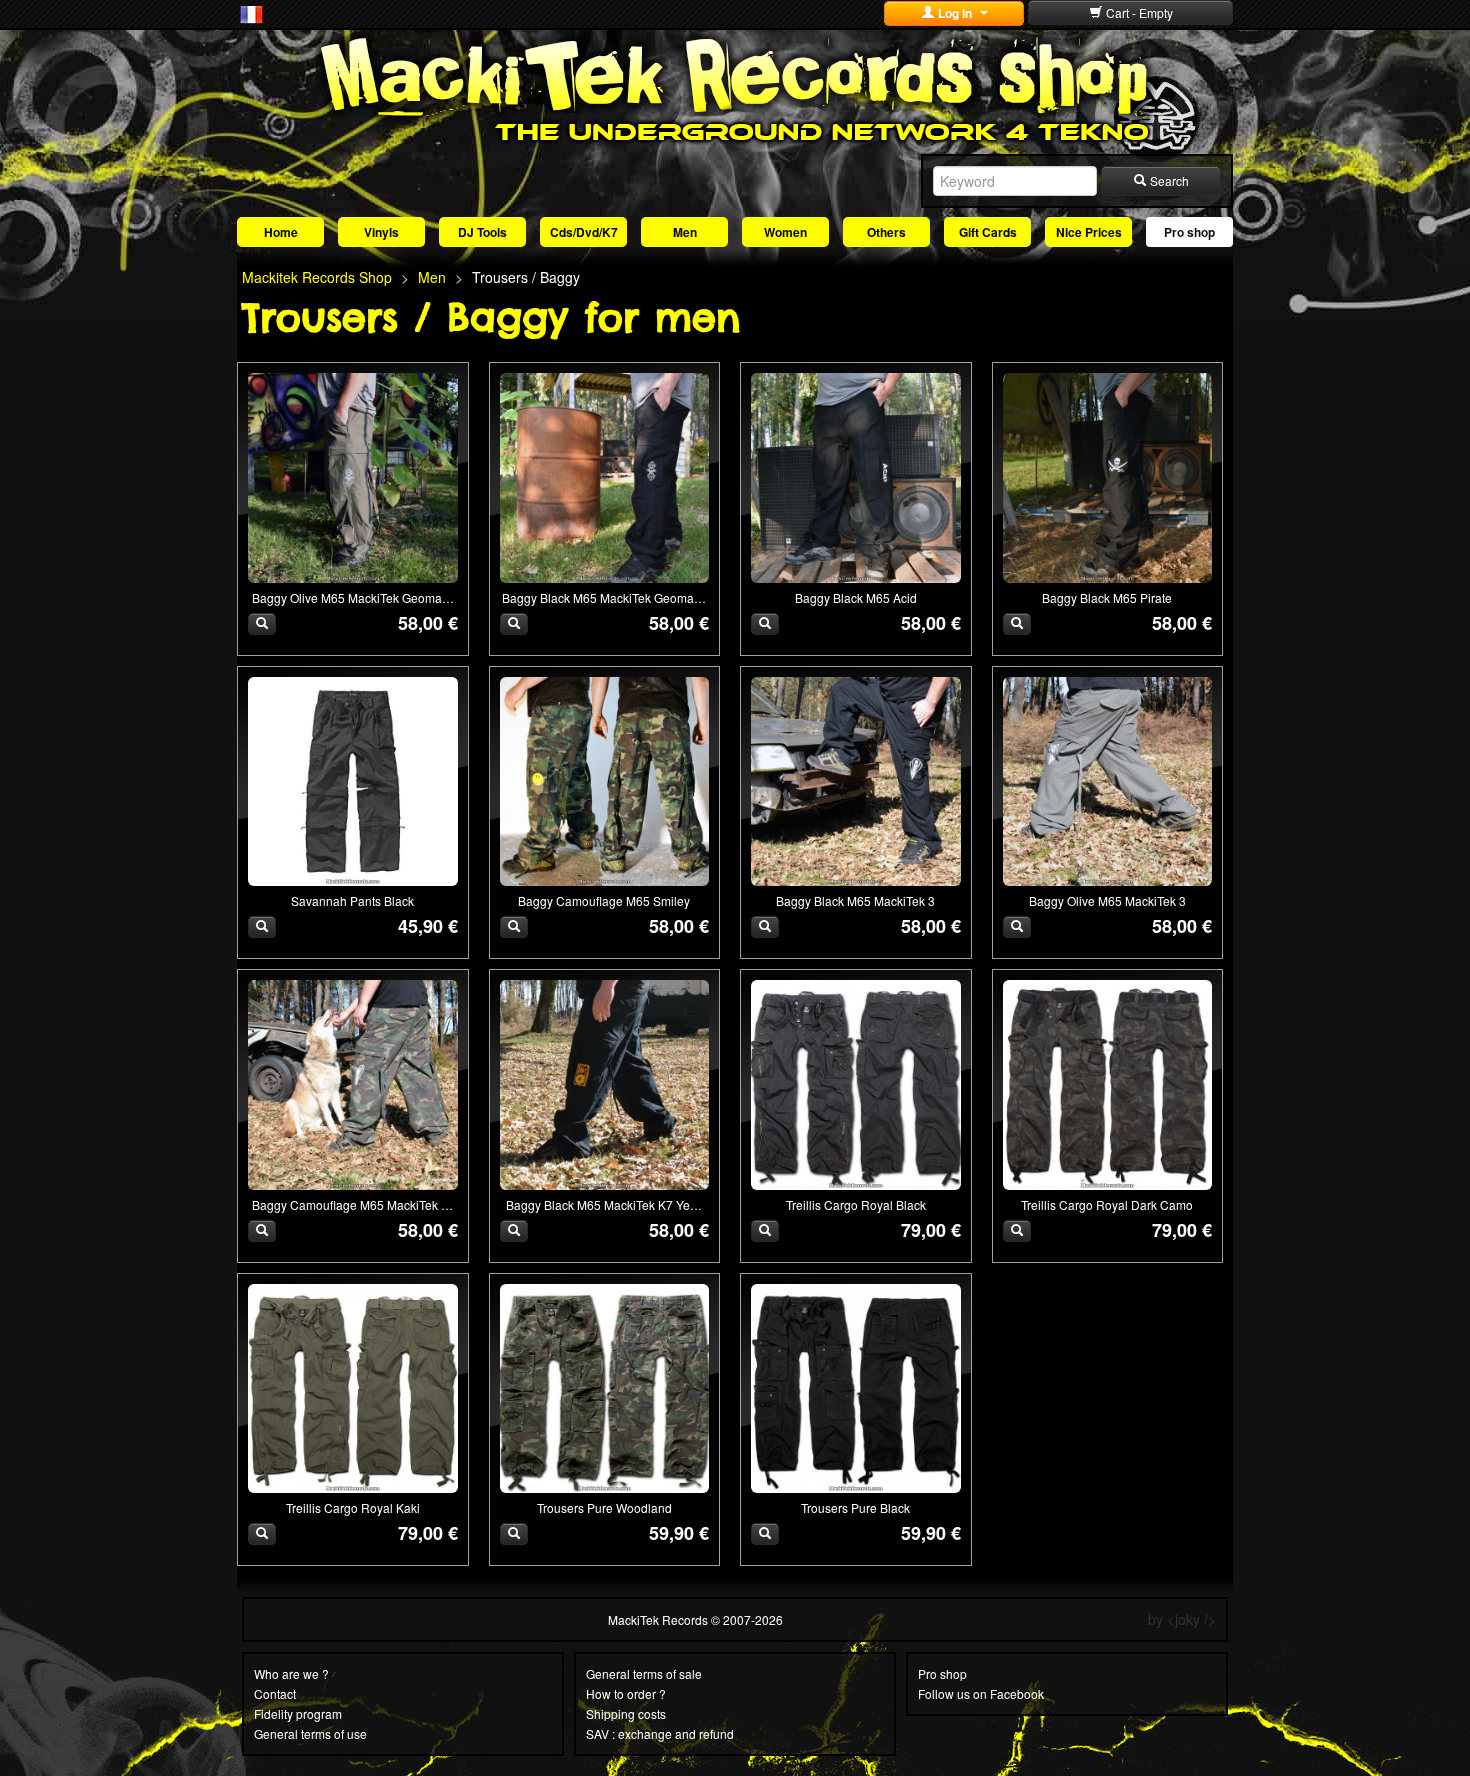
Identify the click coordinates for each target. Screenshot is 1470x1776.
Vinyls (381, 232)
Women (785, 232)
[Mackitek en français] (251, 13)
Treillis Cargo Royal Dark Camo (1107, 1204)
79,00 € (931, 1230)
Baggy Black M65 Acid (856, 597)
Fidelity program (298, 1713)
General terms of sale (644, 1673)
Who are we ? (291, 1673)
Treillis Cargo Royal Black (856, 1204)
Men (685, 232)
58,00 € (428, 623)
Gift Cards (988, 232)
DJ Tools (482, 232)
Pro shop (1189, 232)
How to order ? (626, 1693)
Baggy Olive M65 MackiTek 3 (1107, 900)
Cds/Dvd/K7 (584, 232)
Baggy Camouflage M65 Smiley (604, 900)
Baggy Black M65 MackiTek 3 (855, 900)
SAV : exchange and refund (660, 1733)
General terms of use (310, 1733)
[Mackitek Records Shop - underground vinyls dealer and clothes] (735, 88)
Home (281, 232)
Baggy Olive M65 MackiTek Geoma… (353, 597)
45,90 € (428, 926)
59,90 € (679, 1533)
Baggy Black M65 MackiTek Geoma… (604, 597)
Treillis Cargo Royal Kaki (353, 1507)
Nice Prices (1089, 232)
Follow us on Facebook (981, 1693)
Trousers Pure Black (855, 1507)
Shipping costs (626, 1713)
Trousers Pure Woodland (604, 1507)
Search (1168, 180)
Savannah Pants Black (352, 900)
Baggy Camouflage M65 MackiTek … (352, 1204)
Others (886, 232)
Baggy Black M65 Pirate (1107, 597)
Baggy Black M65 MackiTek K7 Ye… (604, 1204)
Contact (275, 1693)
